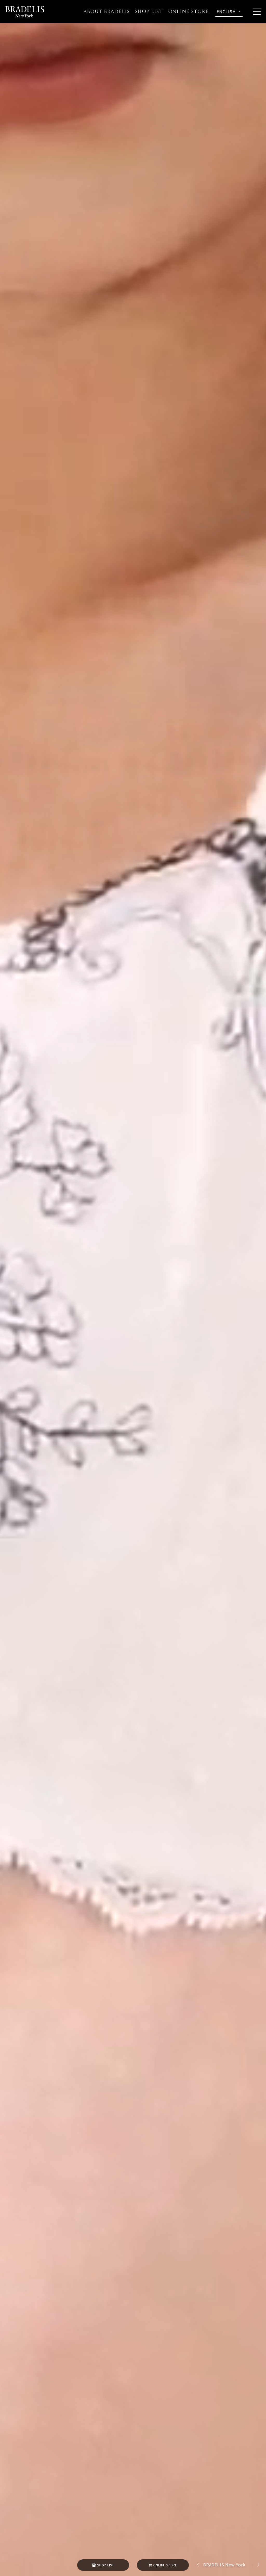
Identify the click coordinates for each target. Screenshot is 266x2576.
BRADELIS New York (224, 2565)
